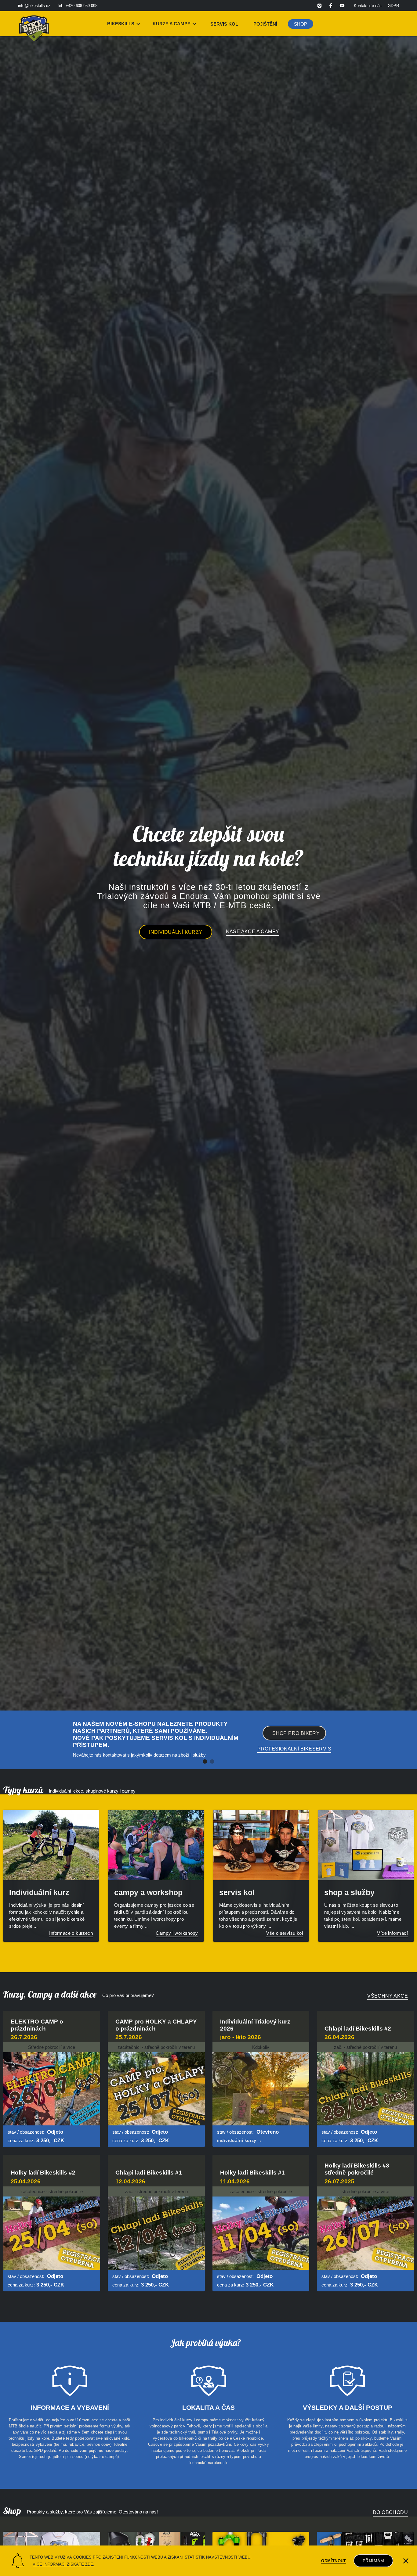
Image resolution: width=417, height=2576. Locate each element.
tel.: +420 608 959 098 (78, 6)
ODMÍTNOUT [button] (334, 2561)
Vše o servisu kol (285, 1933)
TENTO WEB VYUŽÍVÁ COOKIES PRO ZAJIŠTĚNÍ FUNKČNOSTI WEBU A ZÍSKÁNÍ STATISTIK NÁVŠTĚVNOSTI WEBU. (141, 2557)
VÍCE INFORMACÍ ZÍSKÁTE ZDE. (63, 2564)
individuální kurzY (176, 932)
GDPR (393, 6)
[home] (34, 24)
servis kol (224, 24)
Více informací (392, 1933)
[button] (124, 24)
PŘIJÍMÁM (373, 2561)
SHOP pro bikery (296, 1733)
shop (301, 24)
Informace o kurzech (71, 1933)
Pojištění (265, 24)
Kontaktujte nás (368, 6)
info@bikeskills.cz (34, 6)
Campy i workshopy (177, 1933)
